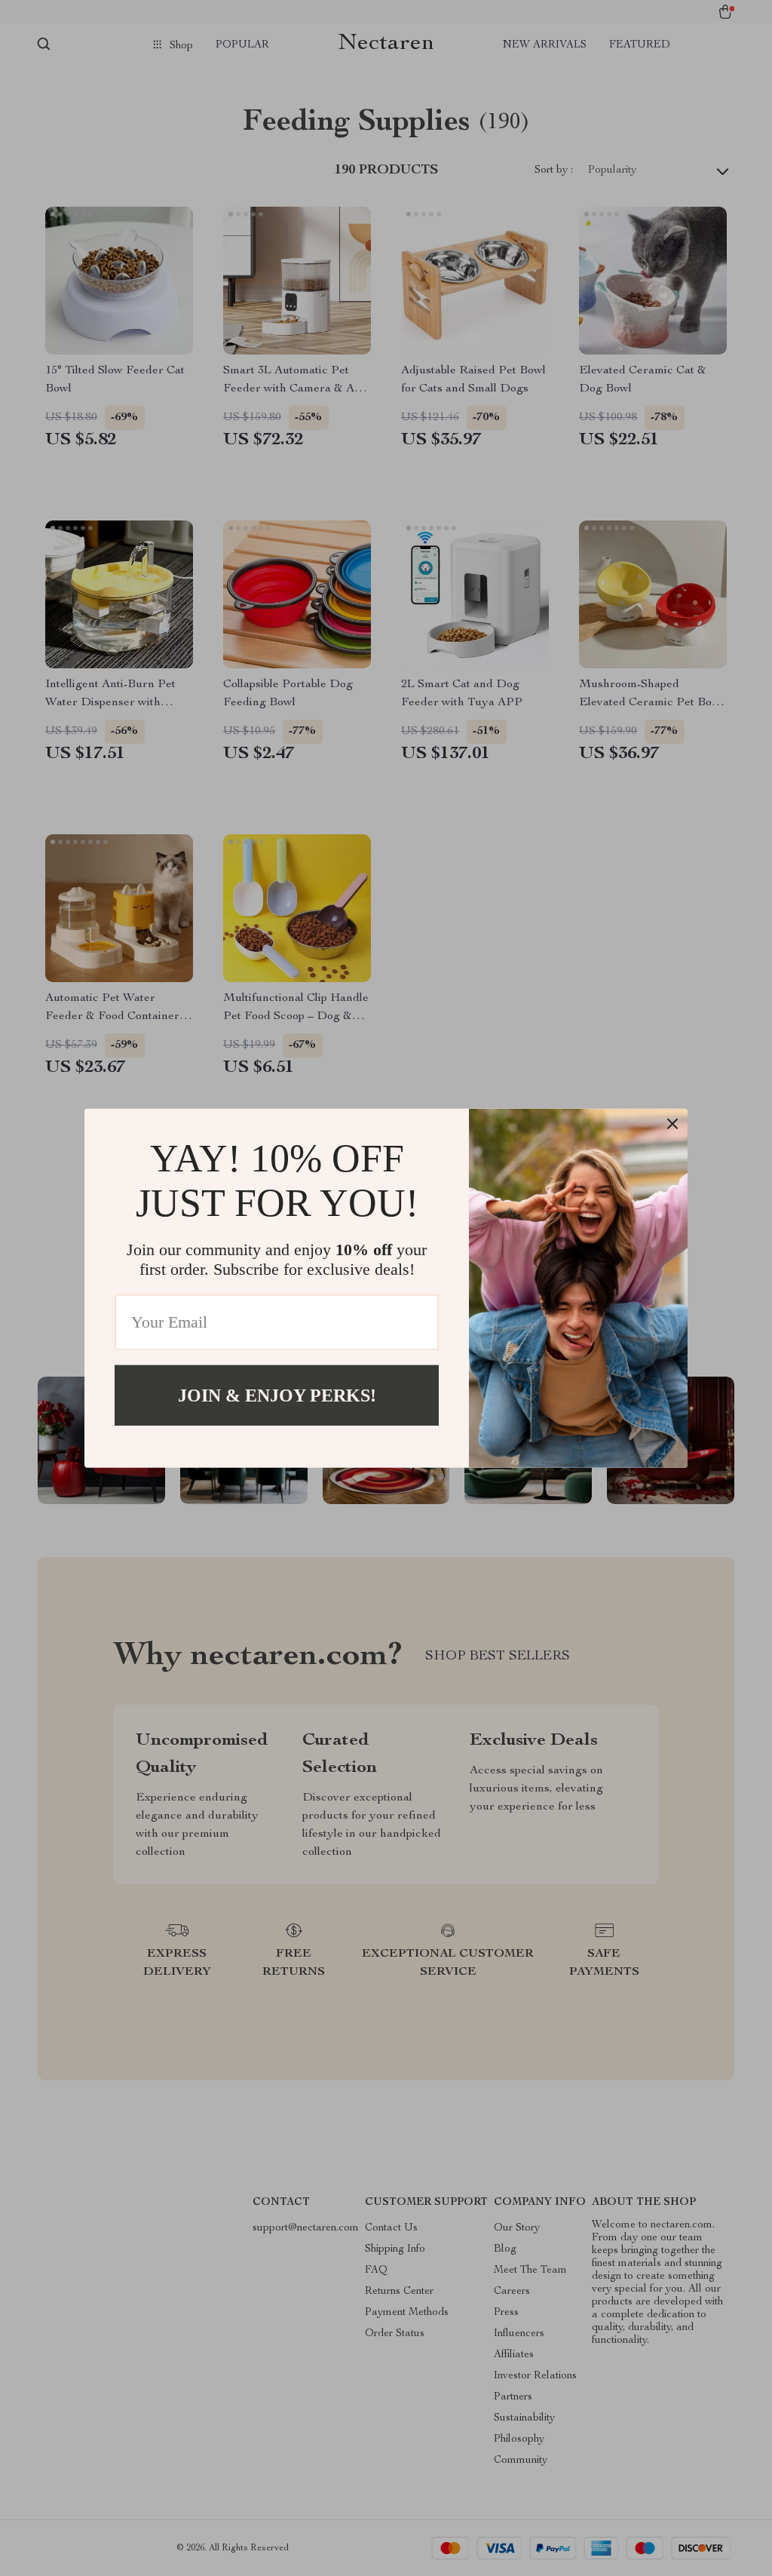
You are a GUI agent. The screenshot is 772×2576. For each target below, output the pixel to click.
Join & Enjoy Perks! (277, 1395)
